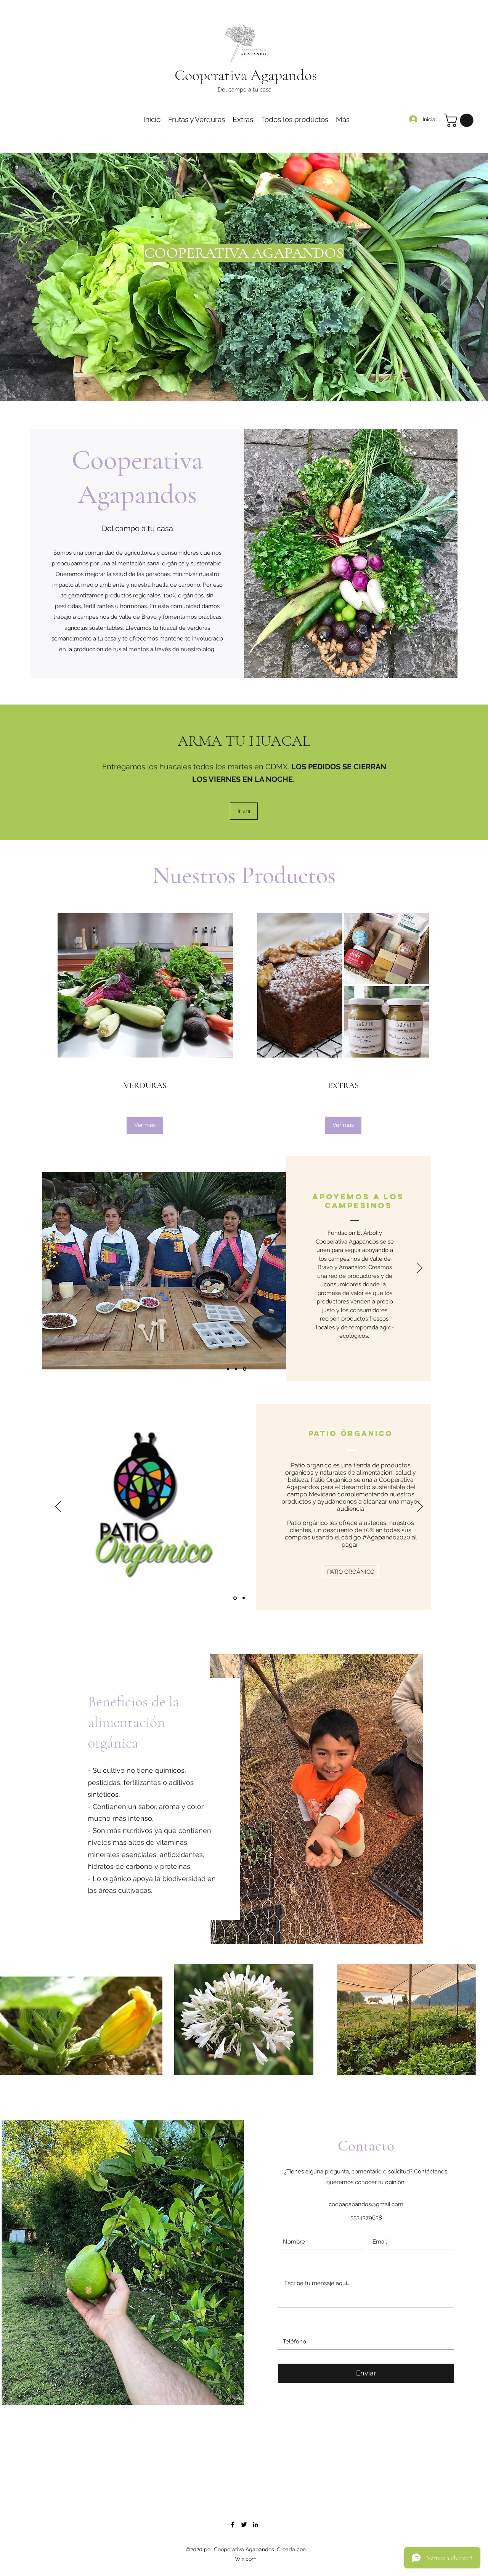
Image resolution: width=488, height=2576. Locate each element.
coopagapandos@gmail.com (366, 2204)
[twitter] (244, 2525)
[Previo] (43, 277)
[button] (460, 120)
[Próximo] (445, 277)
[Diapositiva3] (251, 382)
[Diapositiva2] (244, 382)
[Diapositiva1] (237, 382)
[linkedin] (255, 2525)
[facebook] (233, 2525)
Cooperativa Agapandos (246, 75)
